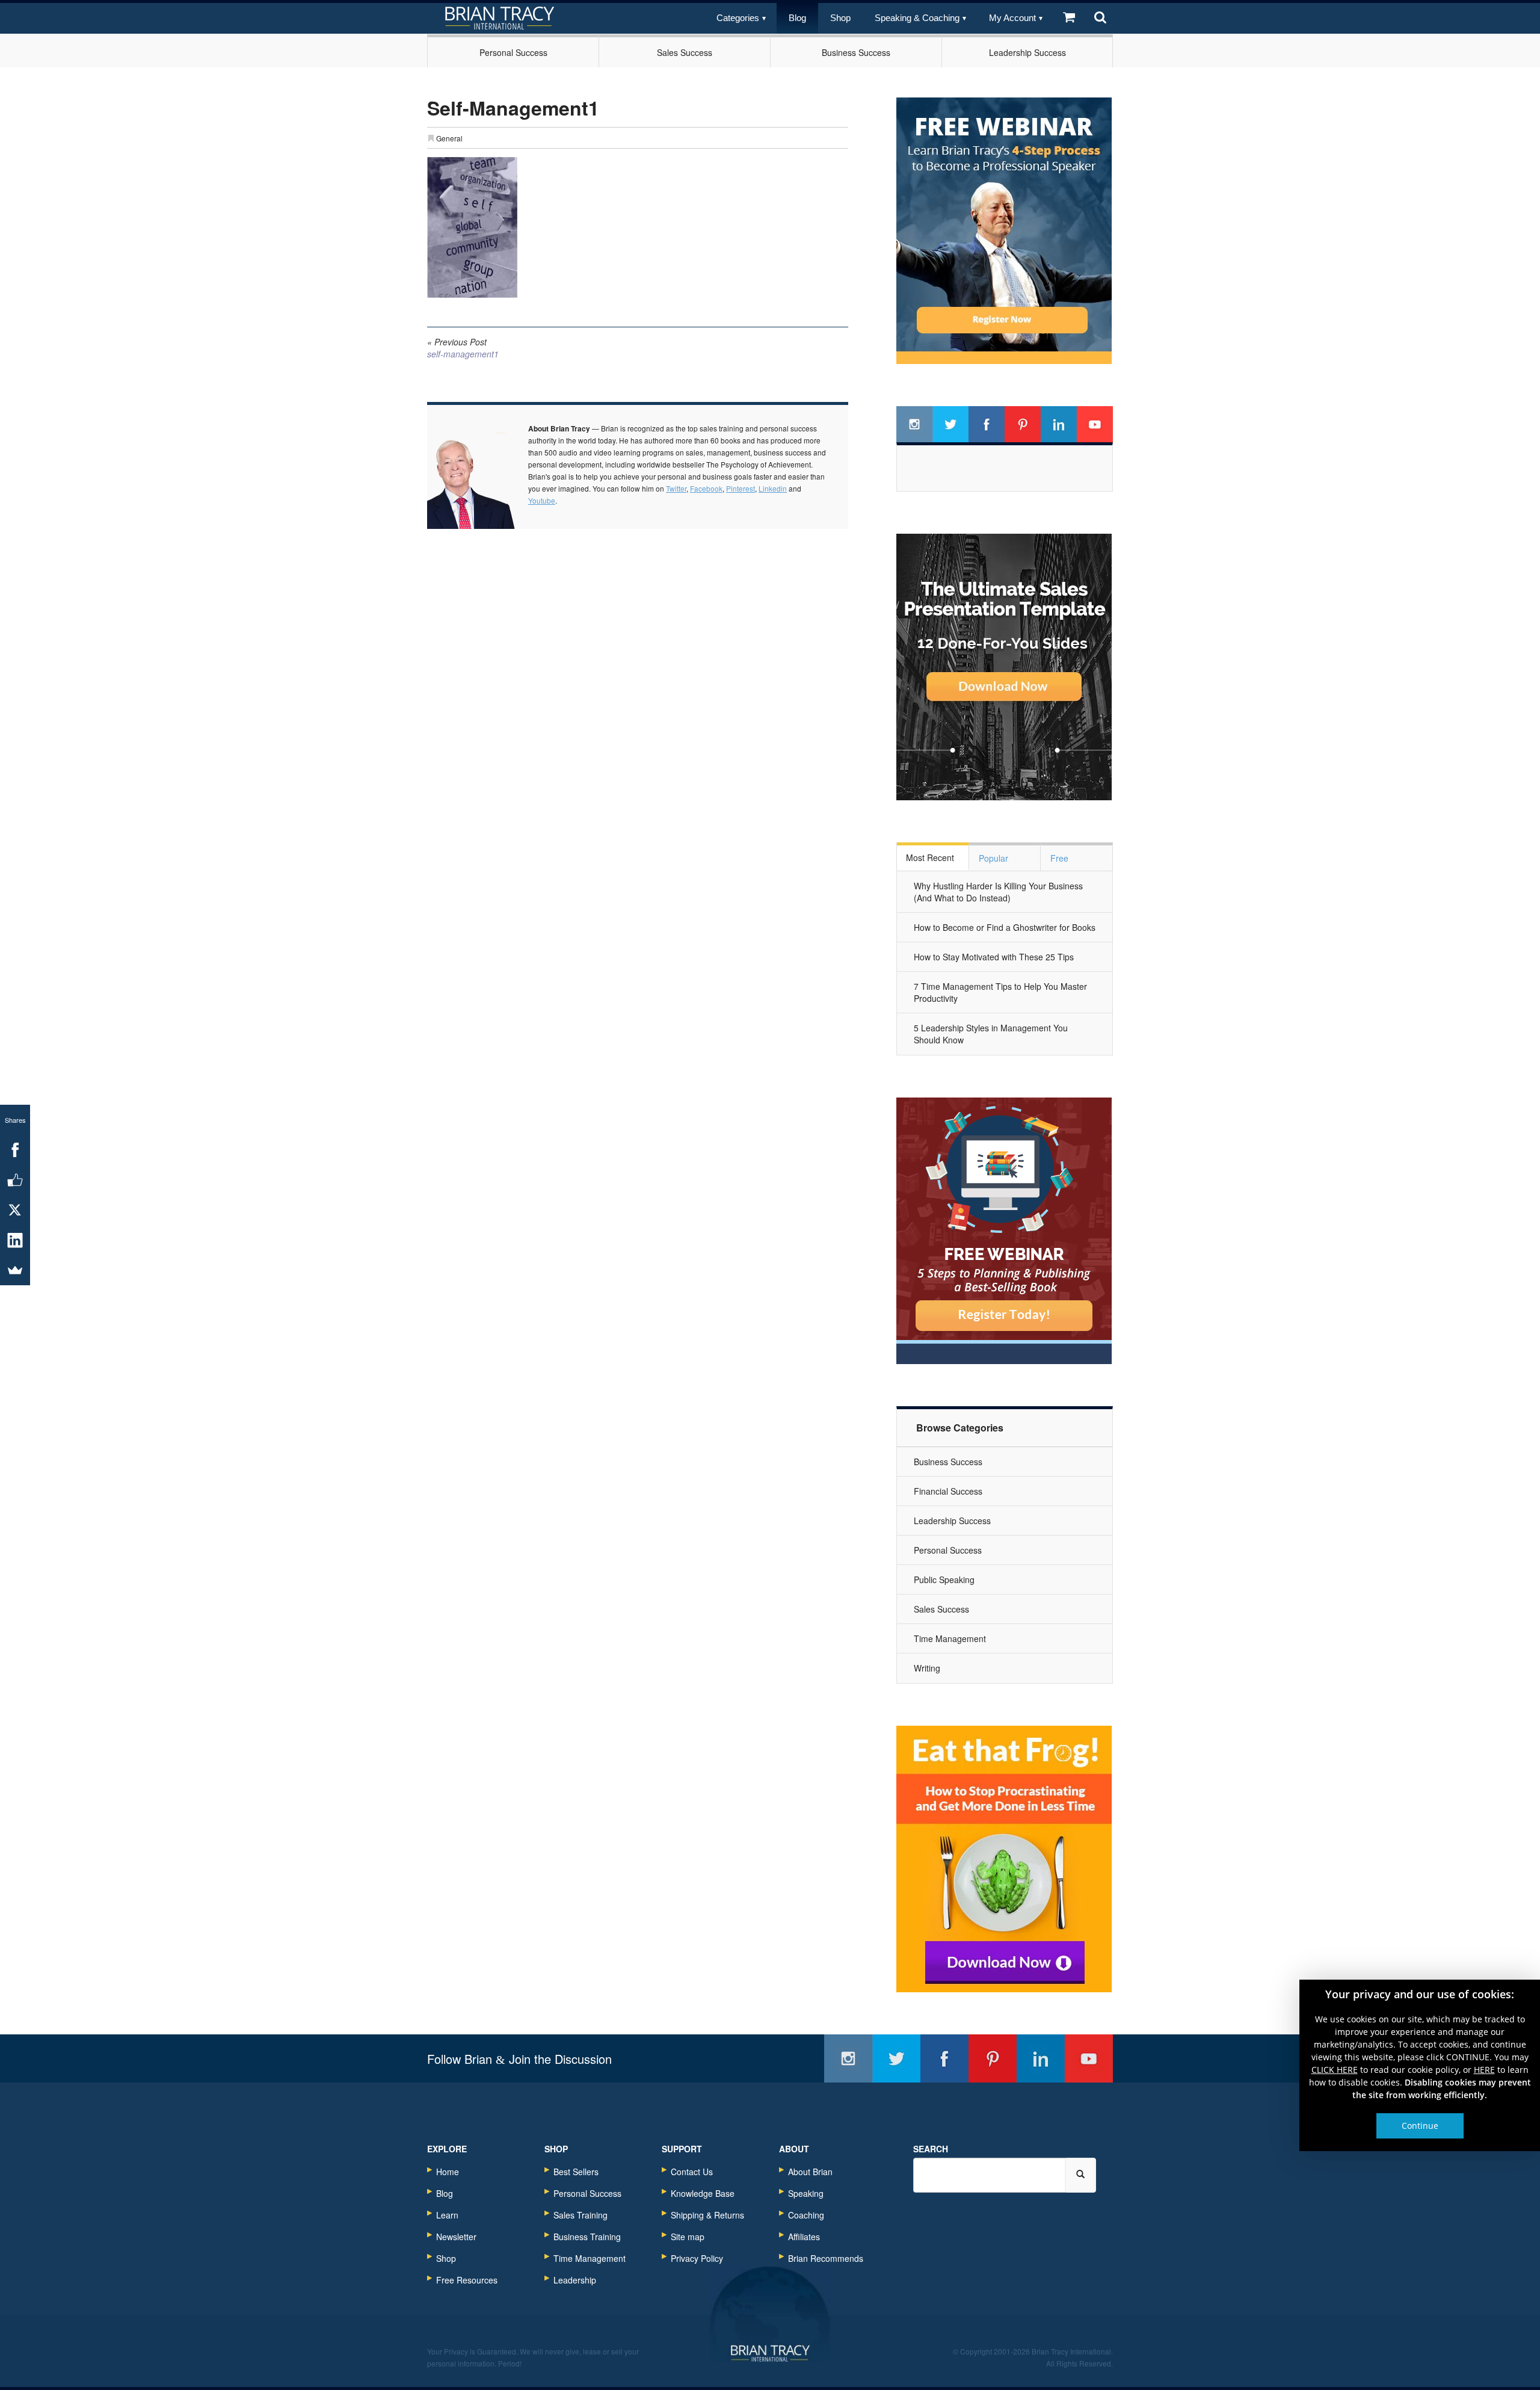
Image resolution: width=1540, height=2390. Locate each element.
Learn (447, 2215)
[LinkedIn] (15, 1240)
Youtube (542, 500)
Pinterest (741, 488)
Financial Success (948, 1491)
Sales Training (581, 2215)
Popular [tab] (993, 858)
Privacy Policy (697, 2258)
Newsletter (456, 2237)
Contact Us (692, 2172)
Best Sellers (576, 2172)
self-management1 (463, 348)
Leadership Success (1027, 52)
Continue (1420, 2126)
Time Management (950, 1638)
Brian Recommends (826, 2258)
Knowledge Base (703, 2193)
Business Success (856, 52)
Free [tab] (1059, 858)
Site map (688, 2237)
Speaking (806, 2193)
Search (931, 2149)
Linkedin (773, 488)
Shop (840, 18)
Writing (927, 1668)
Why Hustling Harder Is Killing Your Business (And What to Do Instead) (998, 892)
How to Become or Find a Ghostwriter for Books (1005, 927)
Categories (738, 18)
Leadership (575, 2280)
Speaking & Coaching (917, 18)
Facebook (706, 488)
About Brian (810, 2172)
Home (448, 2172)
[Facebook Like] (15, 1180)
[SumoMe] (15, 1270)
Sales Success (685, 52)
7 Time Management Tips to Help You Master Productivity (1000, 992)
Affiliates (804, 2237)
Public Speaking (944, 1579)
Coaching (806, 2215)
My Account (1012, 18)
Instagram (914, 424)
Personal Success (513, 52)
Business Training (587, 2237)
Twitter (676, 488)
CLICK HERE (1335, 2070)
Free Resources (467, 2280)
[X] (15, 1210)
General (449, 138)
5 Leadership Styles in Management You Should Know (991, 1034)
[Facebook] (15, 1150)
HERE (1484, 2070)
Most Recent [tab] (930, 857)
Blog (797, 18)
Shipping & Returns (707, 2215)
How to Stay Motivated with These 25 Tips (994, 957)
